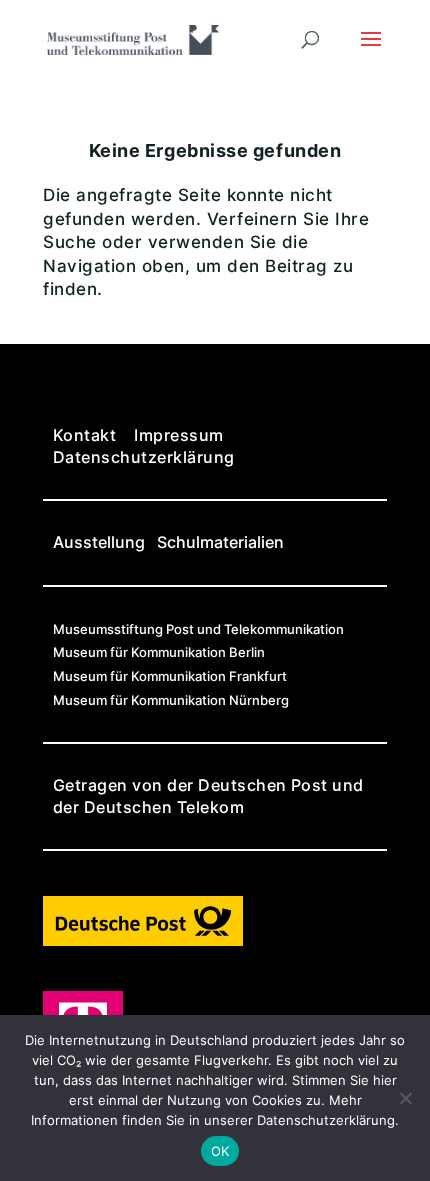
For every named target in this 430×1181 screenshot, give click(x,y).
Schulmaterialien (220, 542)
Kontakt (84, 435)
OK (220, 1151)
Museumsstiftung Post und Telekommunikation (198, 629)
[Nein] (405, 1098)
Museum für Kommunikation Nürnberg (171, 700)
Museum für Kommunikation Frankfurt (170, 676)
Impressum (178, 435)
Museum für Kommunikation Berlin (159, 652)
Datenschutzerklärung (144, 457)
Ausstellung (99, 542)
